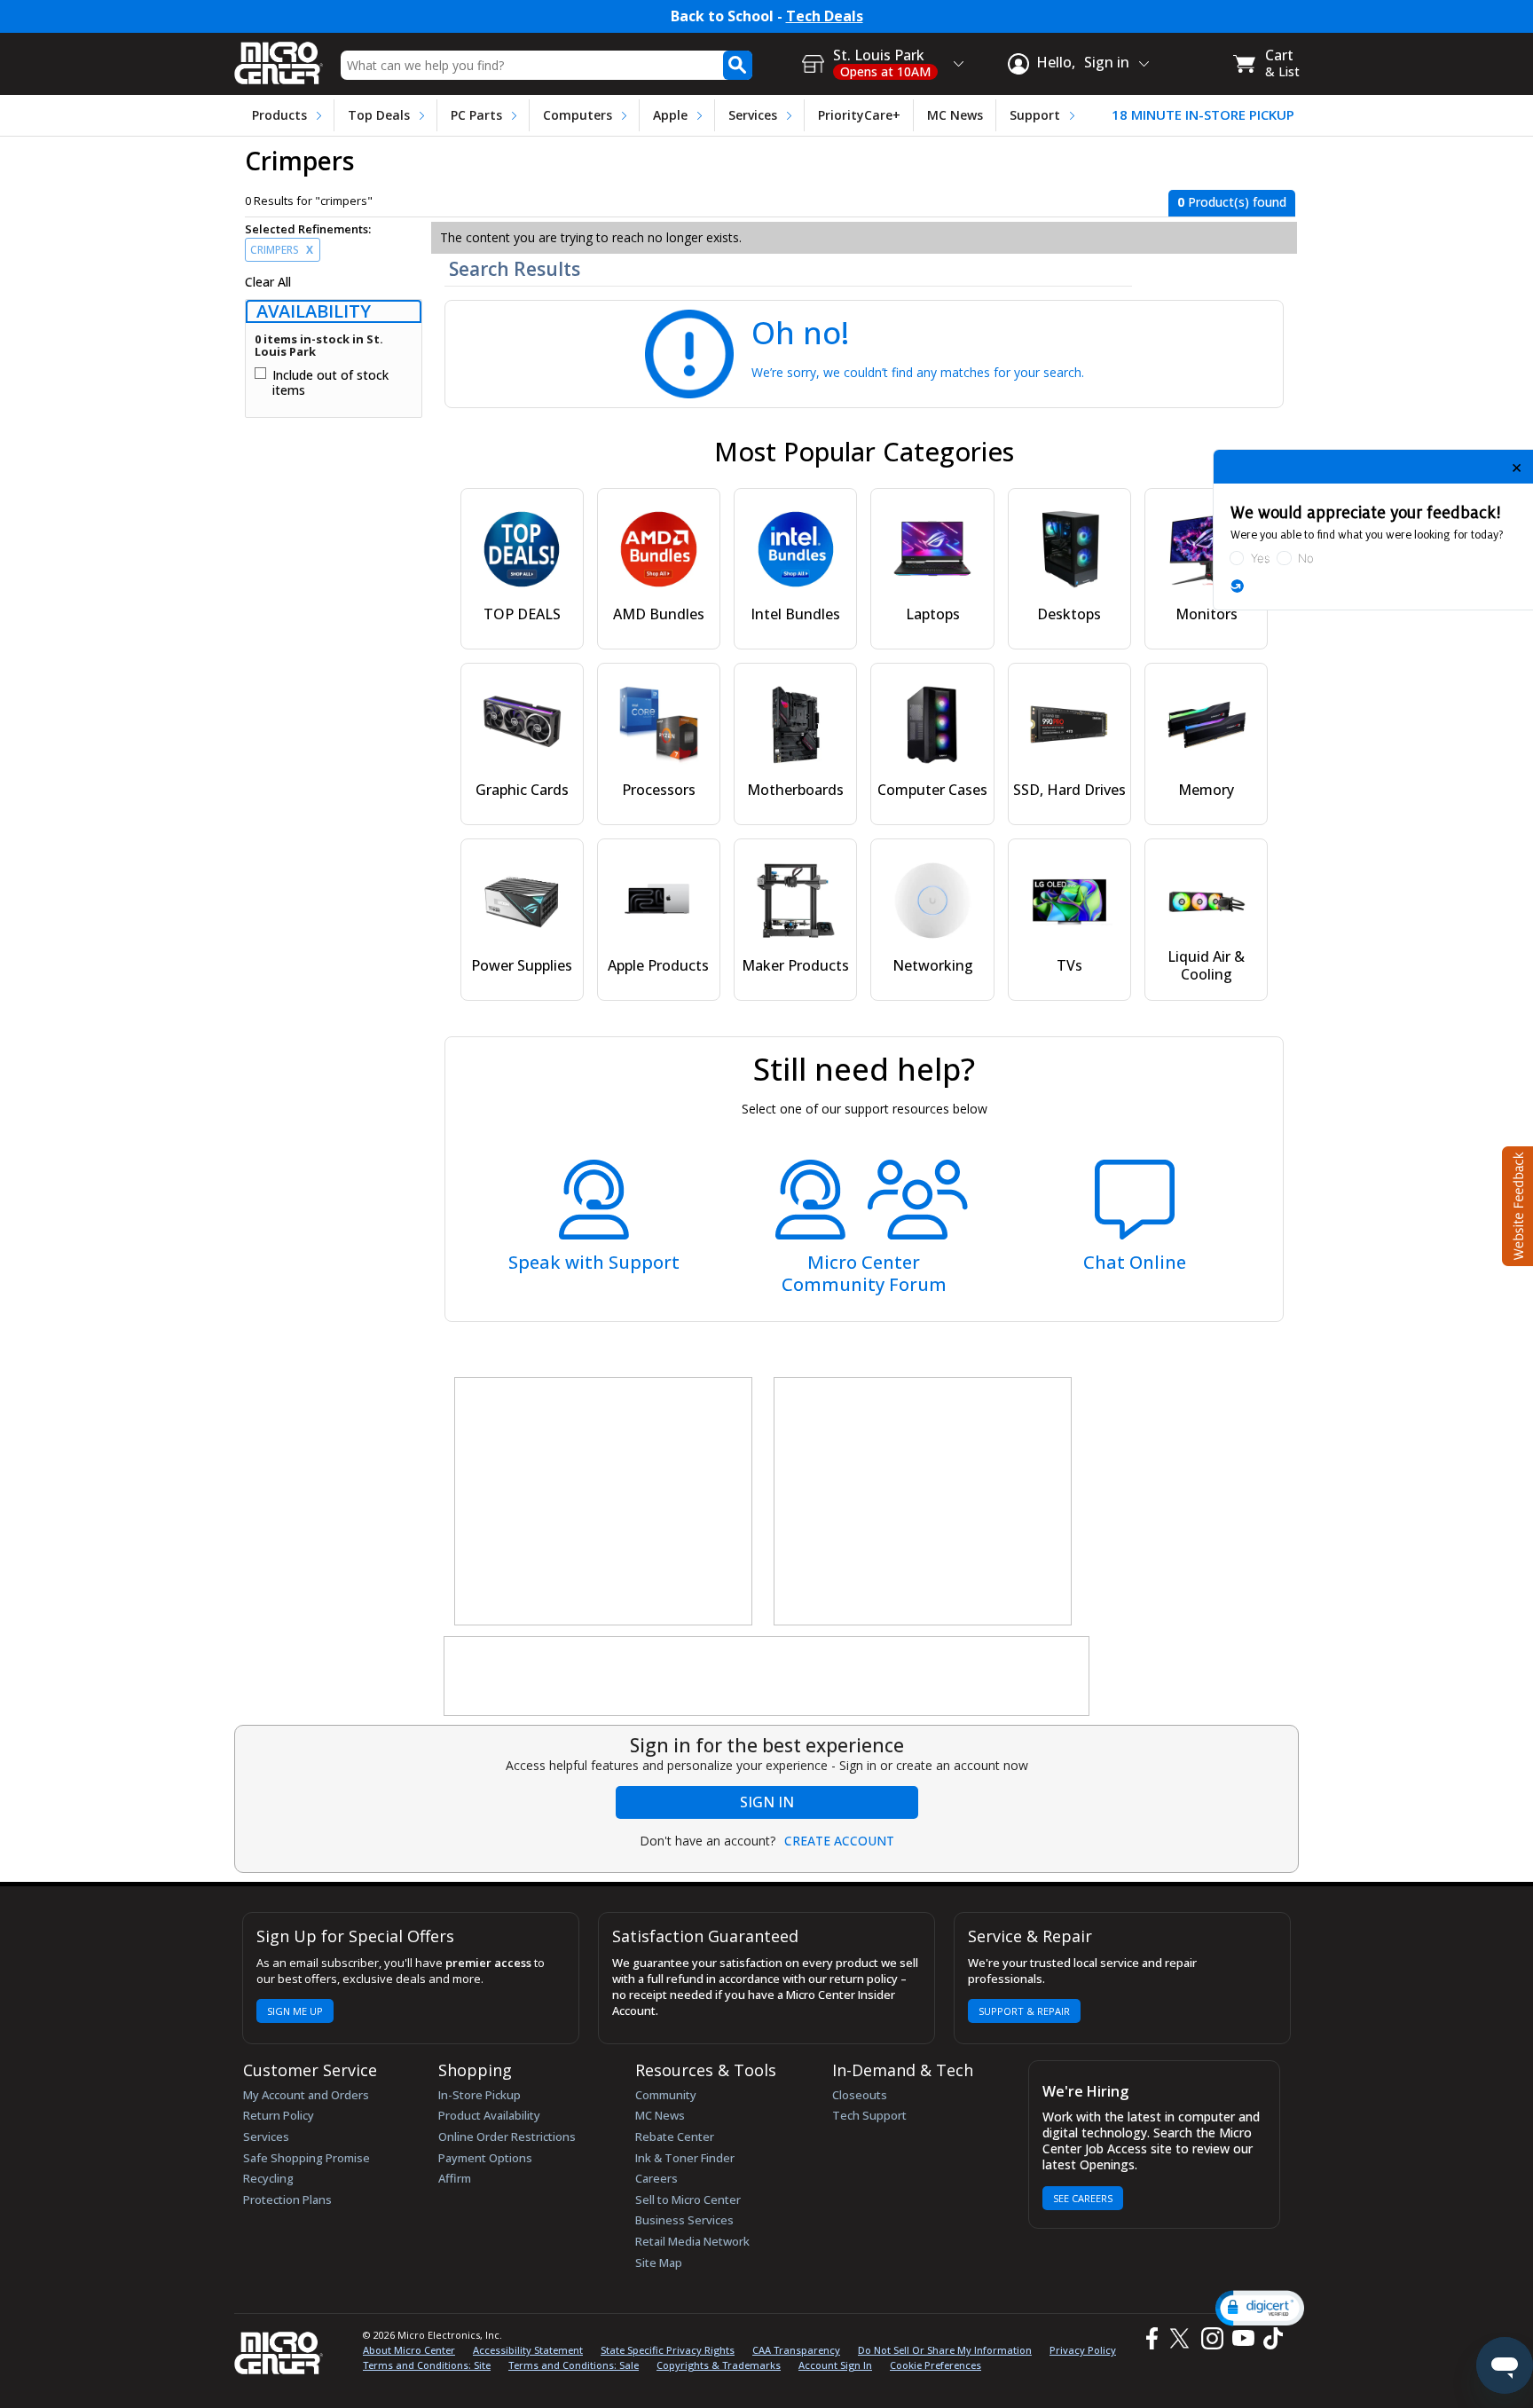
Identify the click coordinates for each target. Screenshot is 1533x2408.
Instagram (1211, 2339)
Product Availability (489, 2115)
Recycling (268, 2178)
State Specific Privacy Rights (668, 2350)
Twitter (1182, 2339)
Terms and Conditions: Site (427, 2365)
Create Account (839, 1841)
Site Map (659, 2262)
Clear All (268, 282)
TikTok (1270, 2339)
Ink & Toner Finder (685, 2158)
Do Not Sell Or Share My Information (945, 2350)
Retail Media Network (692, 2241)
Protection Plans (287, 2199)
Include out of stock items (330, 383)
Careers (656, 2178)
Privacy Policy (1083, 2350)
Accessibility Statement (528, 2350)
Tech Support (869, 2115)
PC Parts (476, 115)
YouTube (1242, 2339)
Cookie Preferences (936, 2365)
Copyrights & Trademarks (719, 2365)
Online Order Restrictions (507, 2137)
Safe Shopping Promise (307, 2158)
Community (666, 2095)
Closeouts (860, 2095)
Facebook (1150, 2339)
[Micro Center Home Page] (279, 57)
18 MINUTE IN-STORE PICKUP (1203, 115)
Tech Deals (825, 16)
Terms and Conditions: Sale (574, 2365)
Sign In (767, 1802)
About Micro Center (409, 2350)
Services (753, 115)
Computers (578, 115)
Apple (670, 115)
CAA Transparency (796, 2350)
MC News (955, 115)
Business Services (684, 2220)
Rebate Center (675, 2137)
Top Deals (379, 115)
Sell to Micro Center (688, 2199)
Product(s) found (1232, 202)
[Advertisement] (604, 1502)
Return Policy (279, 2115)
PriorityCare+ (859, 115)
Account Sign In (835, 2365)
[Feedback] (1516, 1204)
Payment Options (485, 2158)
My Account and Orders (306, 2095)
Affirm (455, 2178)
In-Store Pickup (480, 2095)
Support (1035, 115)
